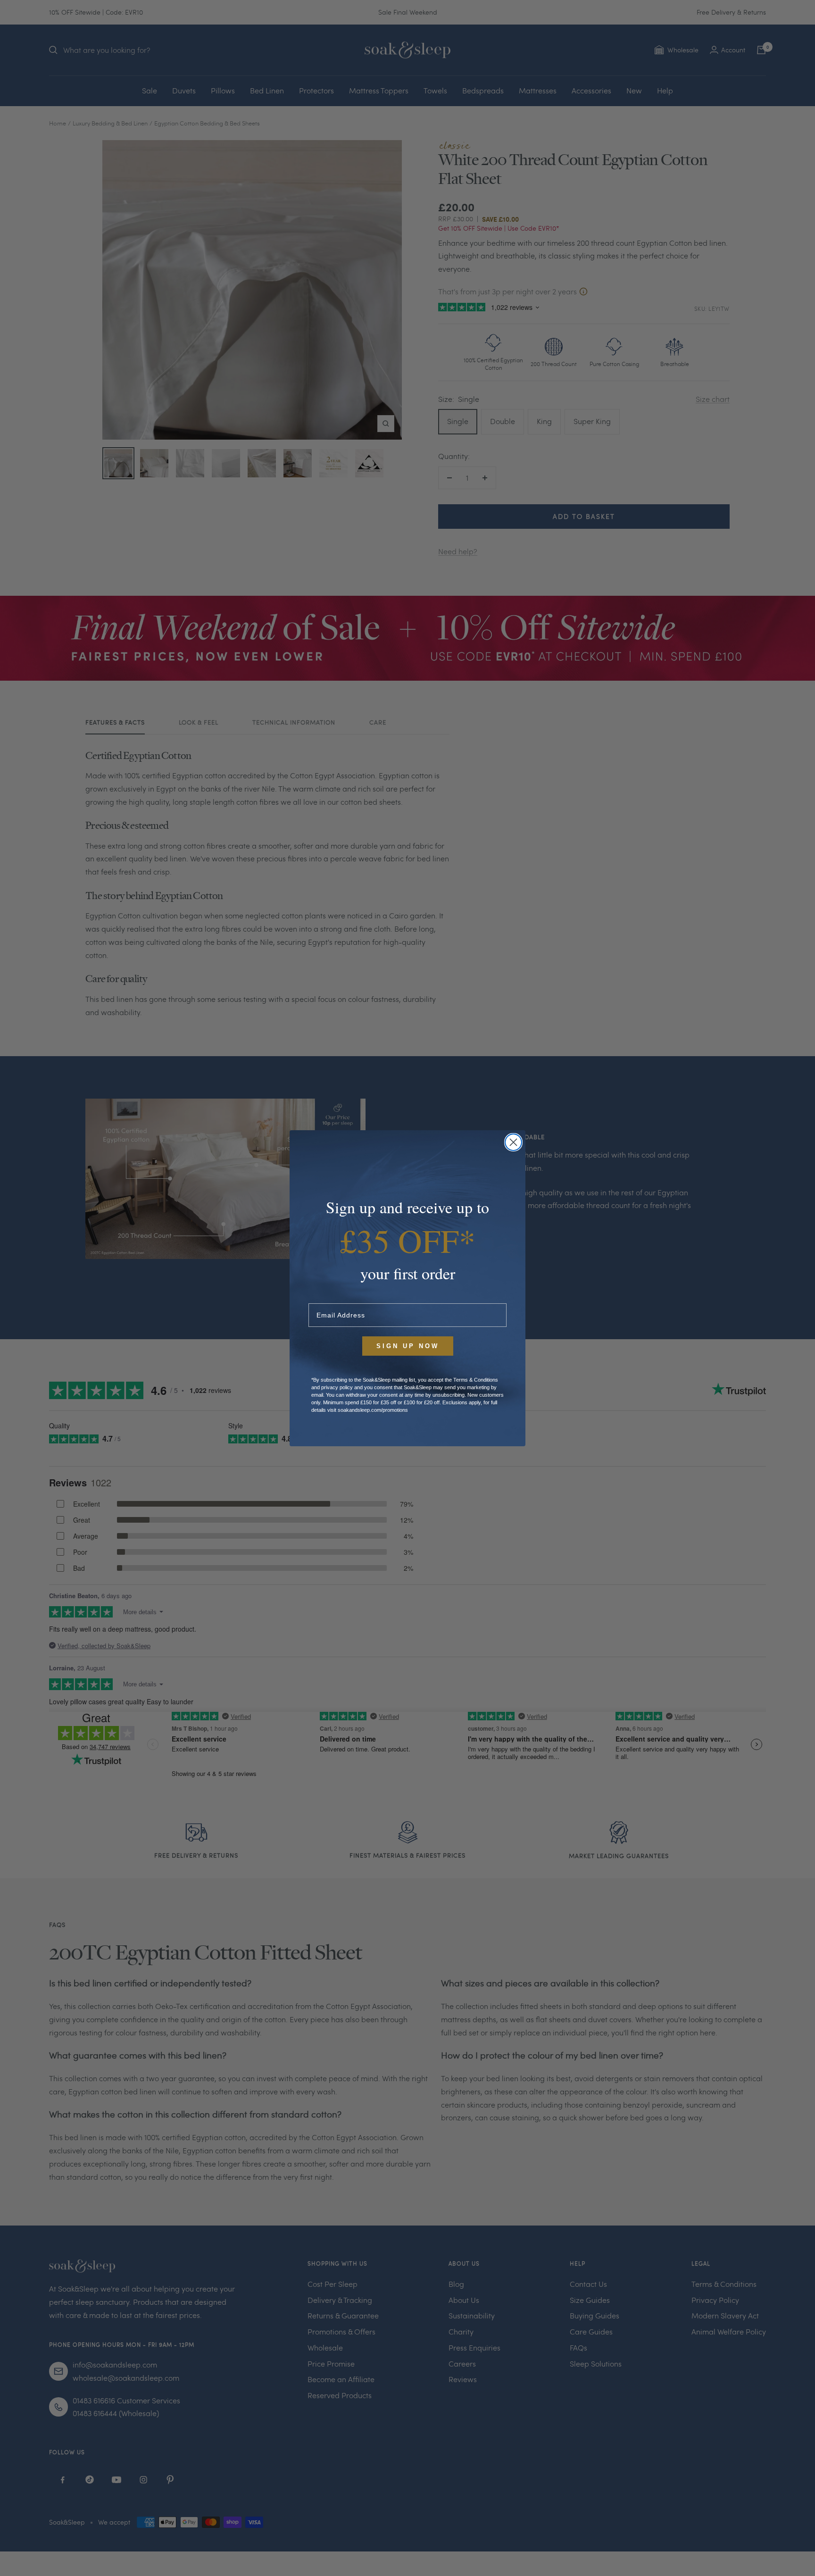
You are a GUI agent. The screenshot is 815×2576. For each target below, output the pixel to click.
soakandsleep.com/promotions (373, 1410)
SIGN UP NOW (408, 1346)
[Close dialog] (513, 1142)
